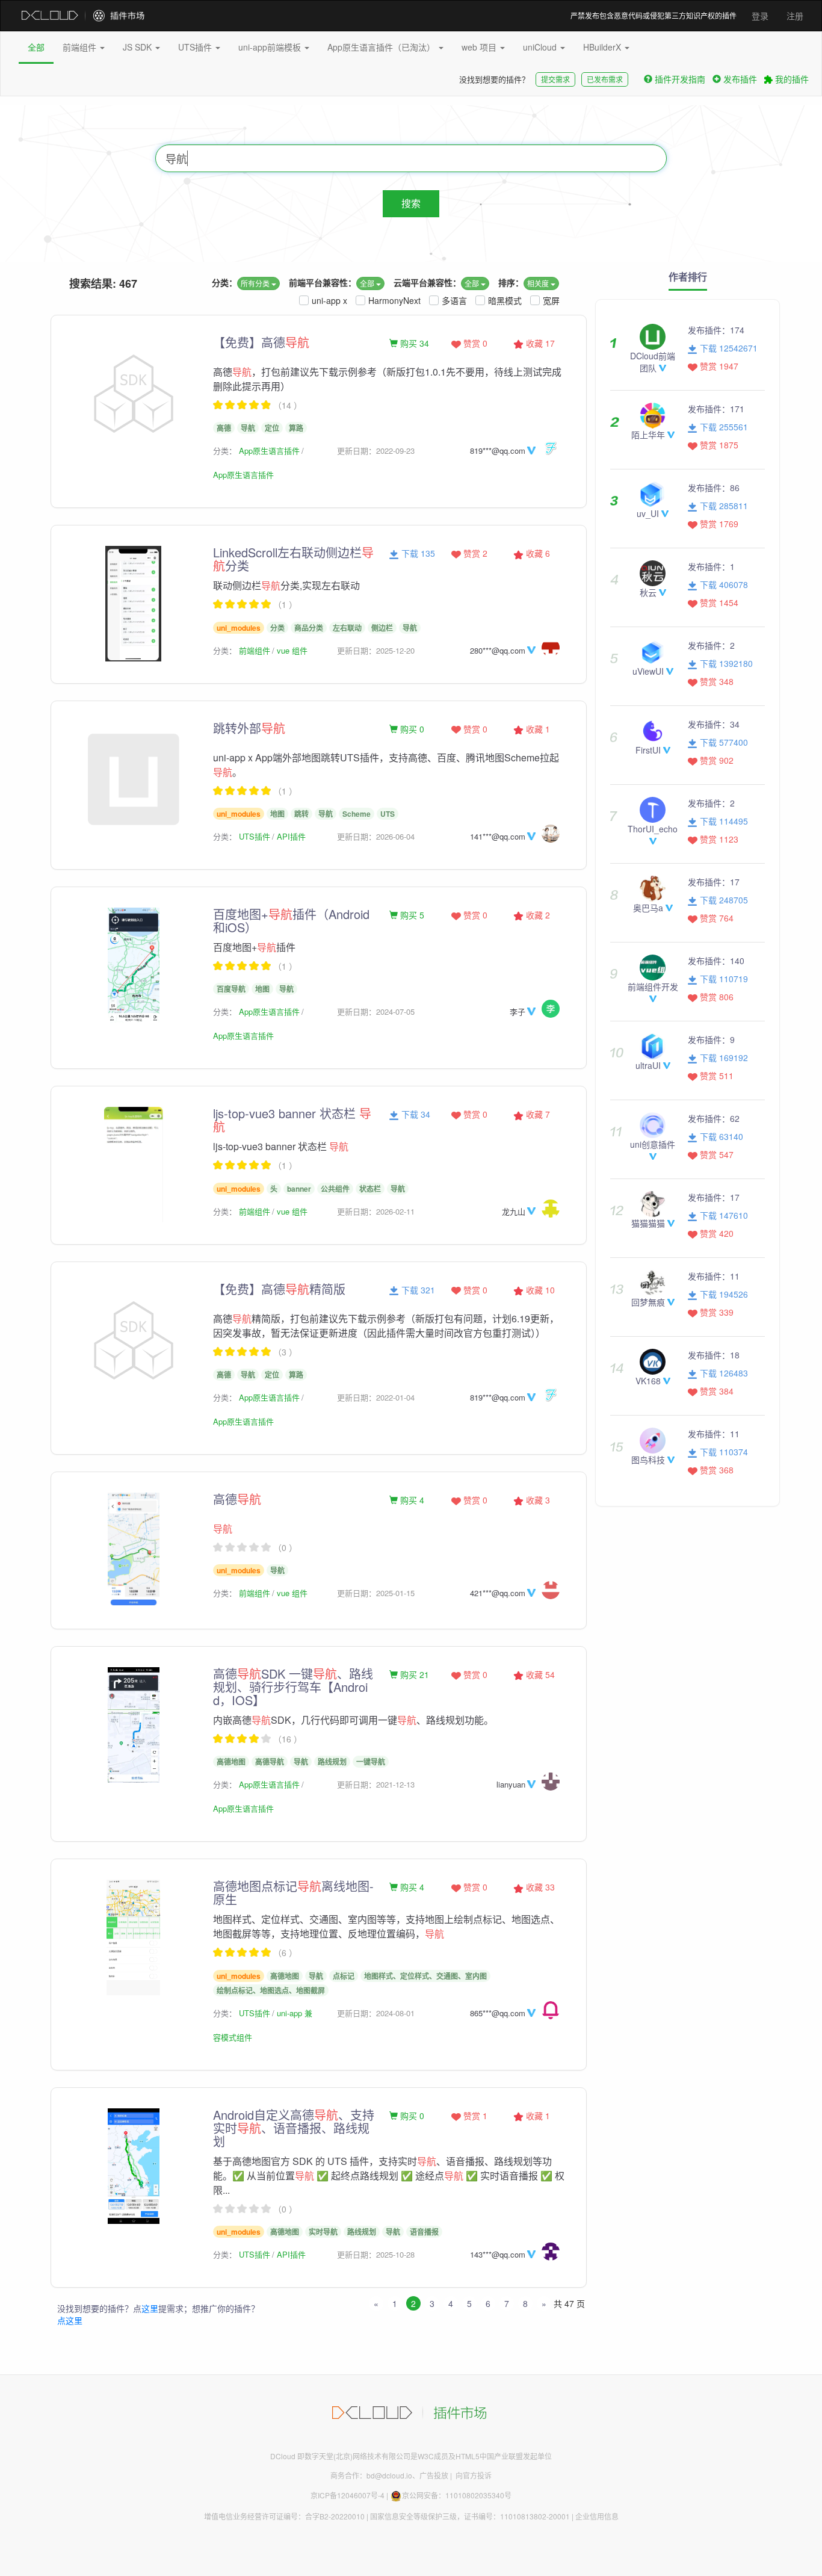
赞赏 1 (474, 2116)
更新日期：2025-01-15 (376, 1593)
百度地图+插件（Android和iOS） (291, 921)
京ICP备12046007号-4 (348, 2495)
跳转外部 (249, 728)
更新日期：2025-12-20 (376, 650)
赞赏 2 (474, 553)
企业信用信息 (597, 2516)
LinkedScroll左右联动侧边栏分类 (293, 559)
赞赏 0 (474, 343)
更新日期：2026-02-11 (376, 1211)
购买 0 (411, 729)
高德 (224, 428)
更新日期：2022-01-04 (376, 1397)
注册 (795, 16)
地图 (277, 814)
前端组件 (81, 47)
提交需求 (555, 79)
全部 (36, 47)
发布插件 (740, 79)
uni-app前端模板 (271, 47)
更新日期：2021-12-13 (376, 1784)
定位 (272, 428)
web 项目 (480, 47)
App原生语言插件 (269, 450)
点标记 (344, 1976)
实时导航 (323, 2232)
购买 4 (411, 1500)
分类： (224, 282)
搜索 (411, 203)
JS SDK (138, 47)
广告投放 (434, 2475)
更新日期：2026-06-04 (376, 836)
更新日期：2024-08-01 (376, 2013)
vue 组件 (292, 650)
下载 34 (415, 1114)
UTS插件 (196, 47)
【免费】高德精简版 (279, 1289)
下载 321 (417, 1290)
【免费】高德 (261, 342)
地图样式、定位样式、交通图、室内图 (425, 1976)
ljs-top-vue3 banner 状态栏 (292, 1120)
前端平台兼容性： (323, 282)
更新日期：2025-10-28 (376, 2254)
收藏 (539, 343)
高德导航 (270, 1762)
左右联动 (347, 628)
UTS (388, 814)
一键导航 (371, 1762)
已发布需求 (605, 79)
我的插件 (791, 79)
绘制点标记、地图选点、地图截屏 (271, 1990)
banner (299, 1189)
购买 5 (411, 915)
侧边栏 (382, 628)
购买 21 (413, 1674)
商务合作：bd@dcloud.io (371, 2475)
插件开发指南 (680, 79)
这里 (150, 2308)
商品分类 (309, 628)
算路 (296, 428)
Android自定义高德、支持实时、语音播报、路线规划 (294, 2128)
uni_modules (239, 628)
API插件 (291, 836)
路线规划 (332, 1762)
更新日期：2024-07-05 (376, 1011)
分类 (277, 628)
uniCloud (541, 47)
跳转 (301, 814)
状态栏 (370, 1189)
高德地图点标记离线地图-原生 (293, 1893)
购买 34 (413, 343)
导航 (248, 428)
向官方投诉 (474, 2475)
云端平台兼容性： (427, 282)
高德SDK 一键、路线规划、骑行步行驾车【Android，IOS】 (293, 1687)
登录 (760, 16)
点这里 (70, 2320)
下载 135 (417, 553)
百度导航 (231, 989)
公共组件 (335, 1189)
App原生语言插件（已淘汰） (382, 47)
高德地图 (231, 1762)
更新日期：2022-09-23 (376, 450)
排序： (511, 282)
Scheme (357, 814)
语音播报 (424, 2232)
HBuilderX (603, 47)
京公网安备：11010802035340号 (457, 2495)
